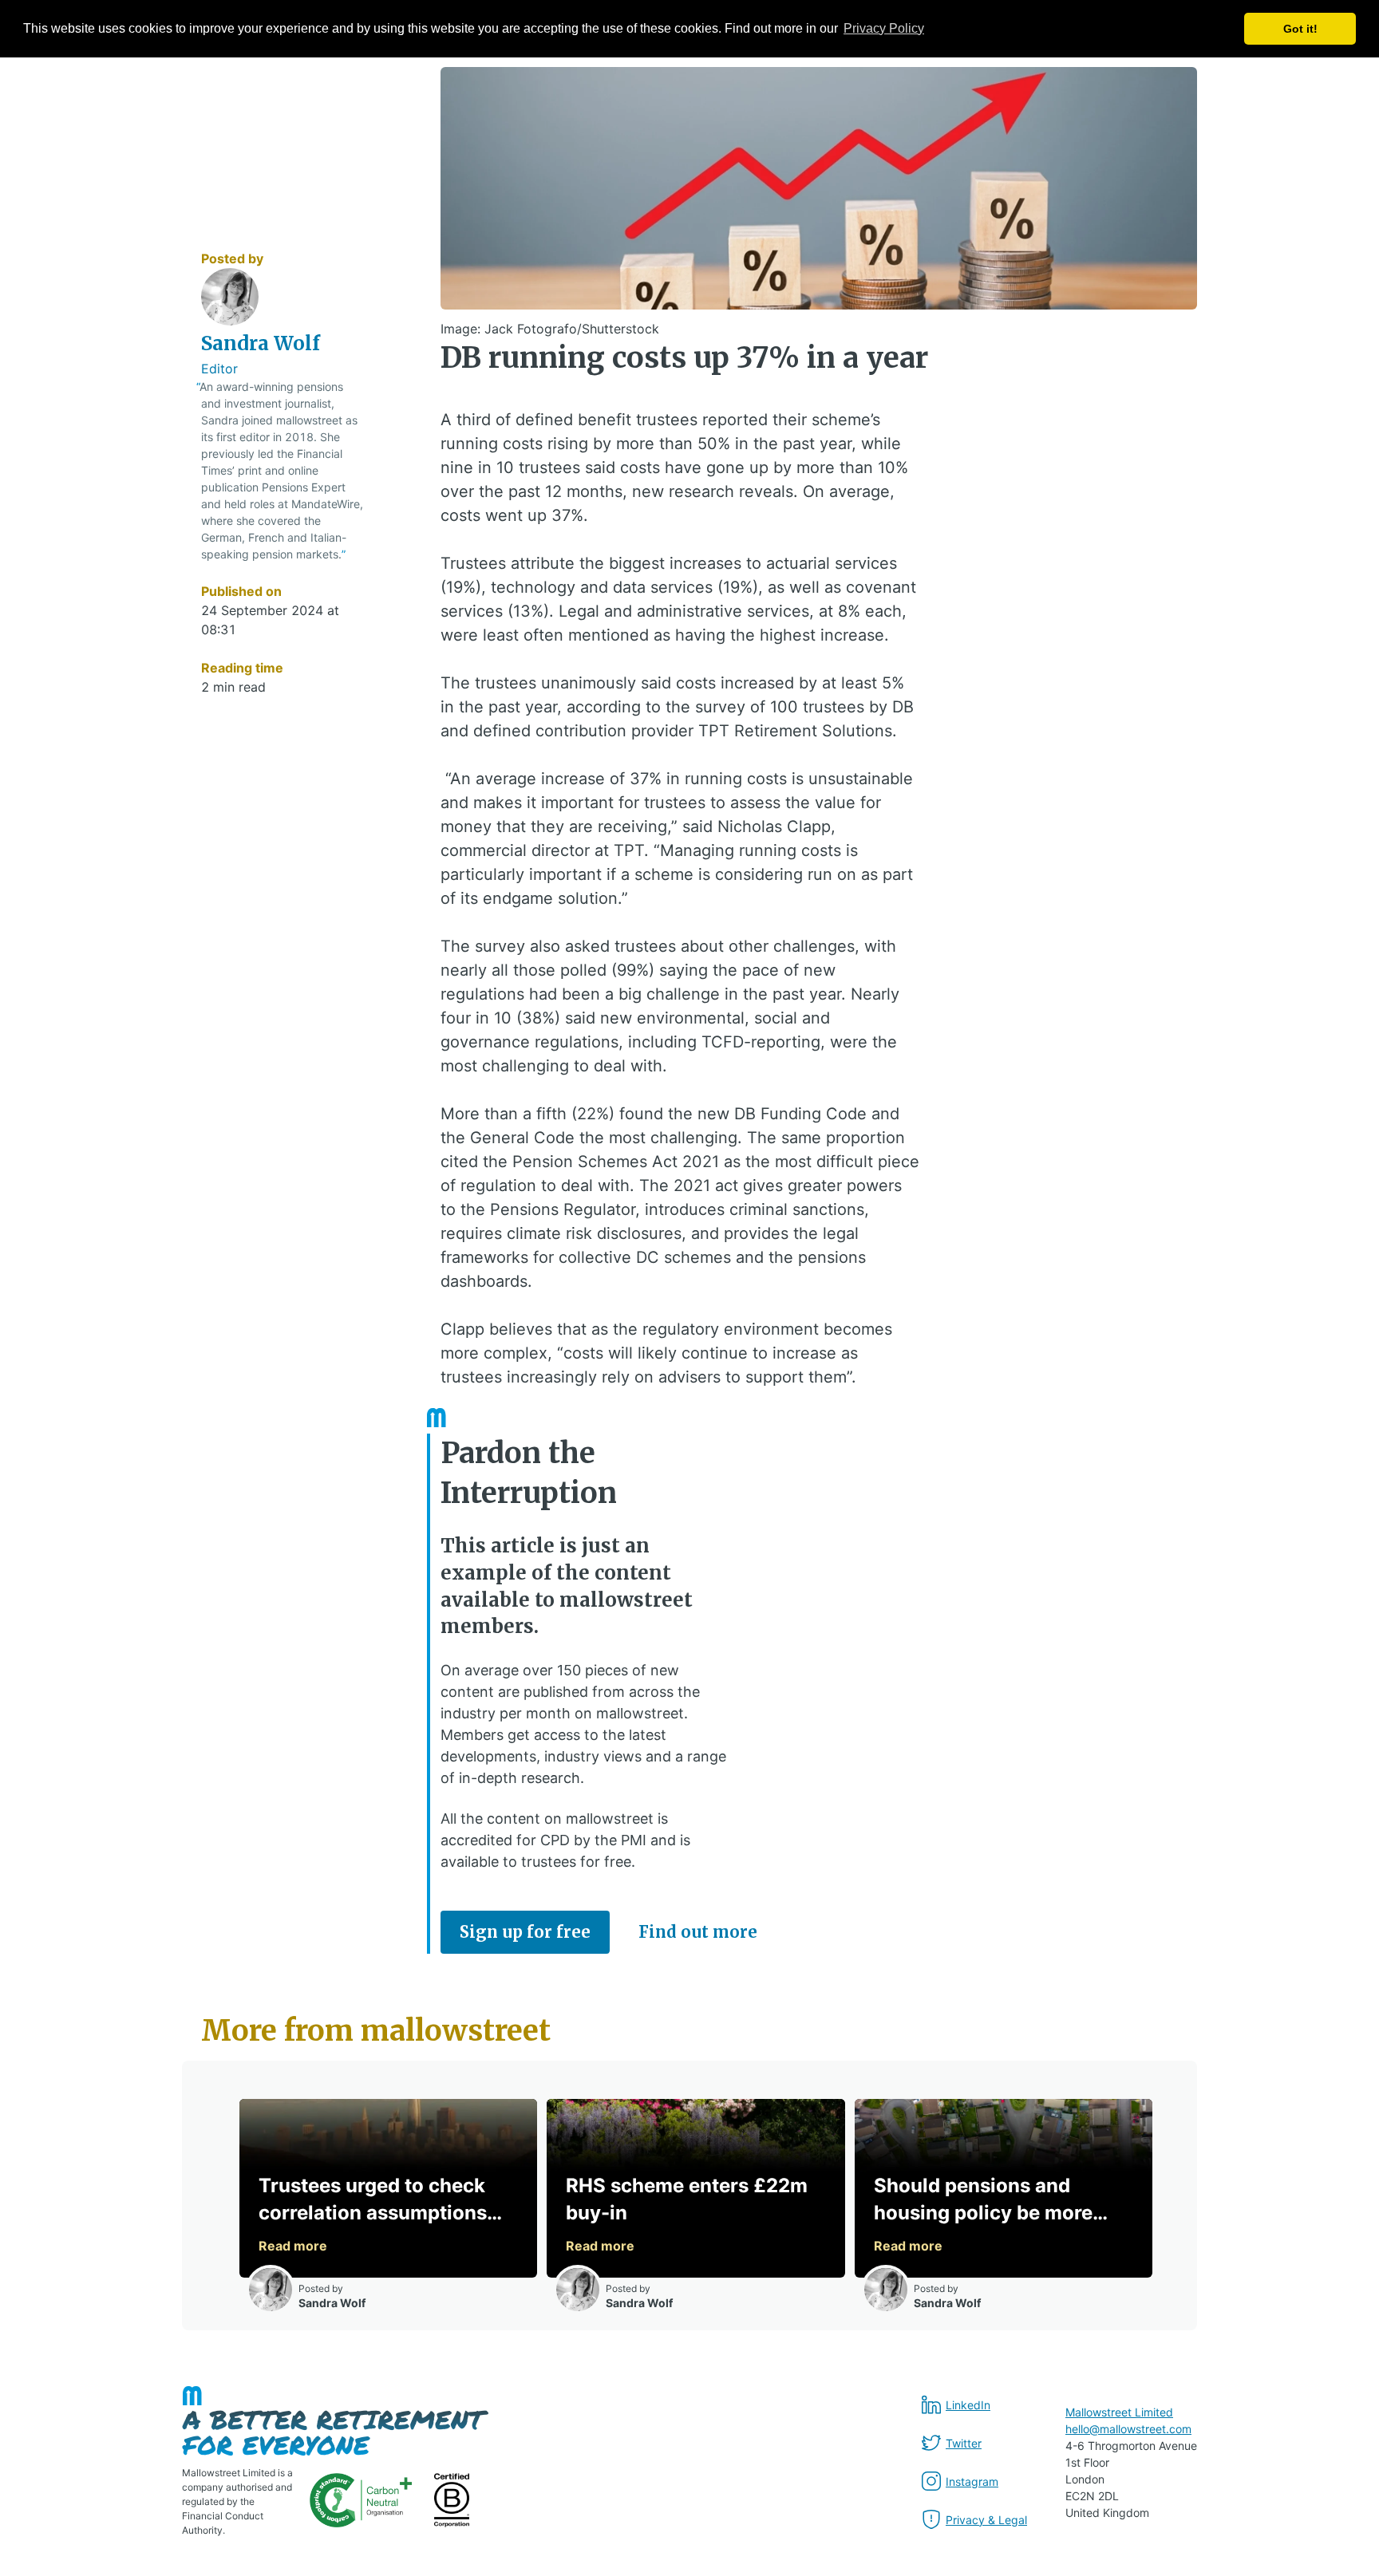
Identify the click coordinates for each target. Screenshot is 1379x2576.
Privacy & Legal (986, 2520)
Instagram (972, 2481)
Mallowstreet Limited (1119, 2412)
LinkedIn (968, 2405)
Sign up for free (525, 1932)
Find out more (698, 1932)
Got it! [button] (1300, 29)
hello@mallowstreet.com (1128, 2429)
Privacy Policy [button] (884, 28)
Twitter (964, 2443)
